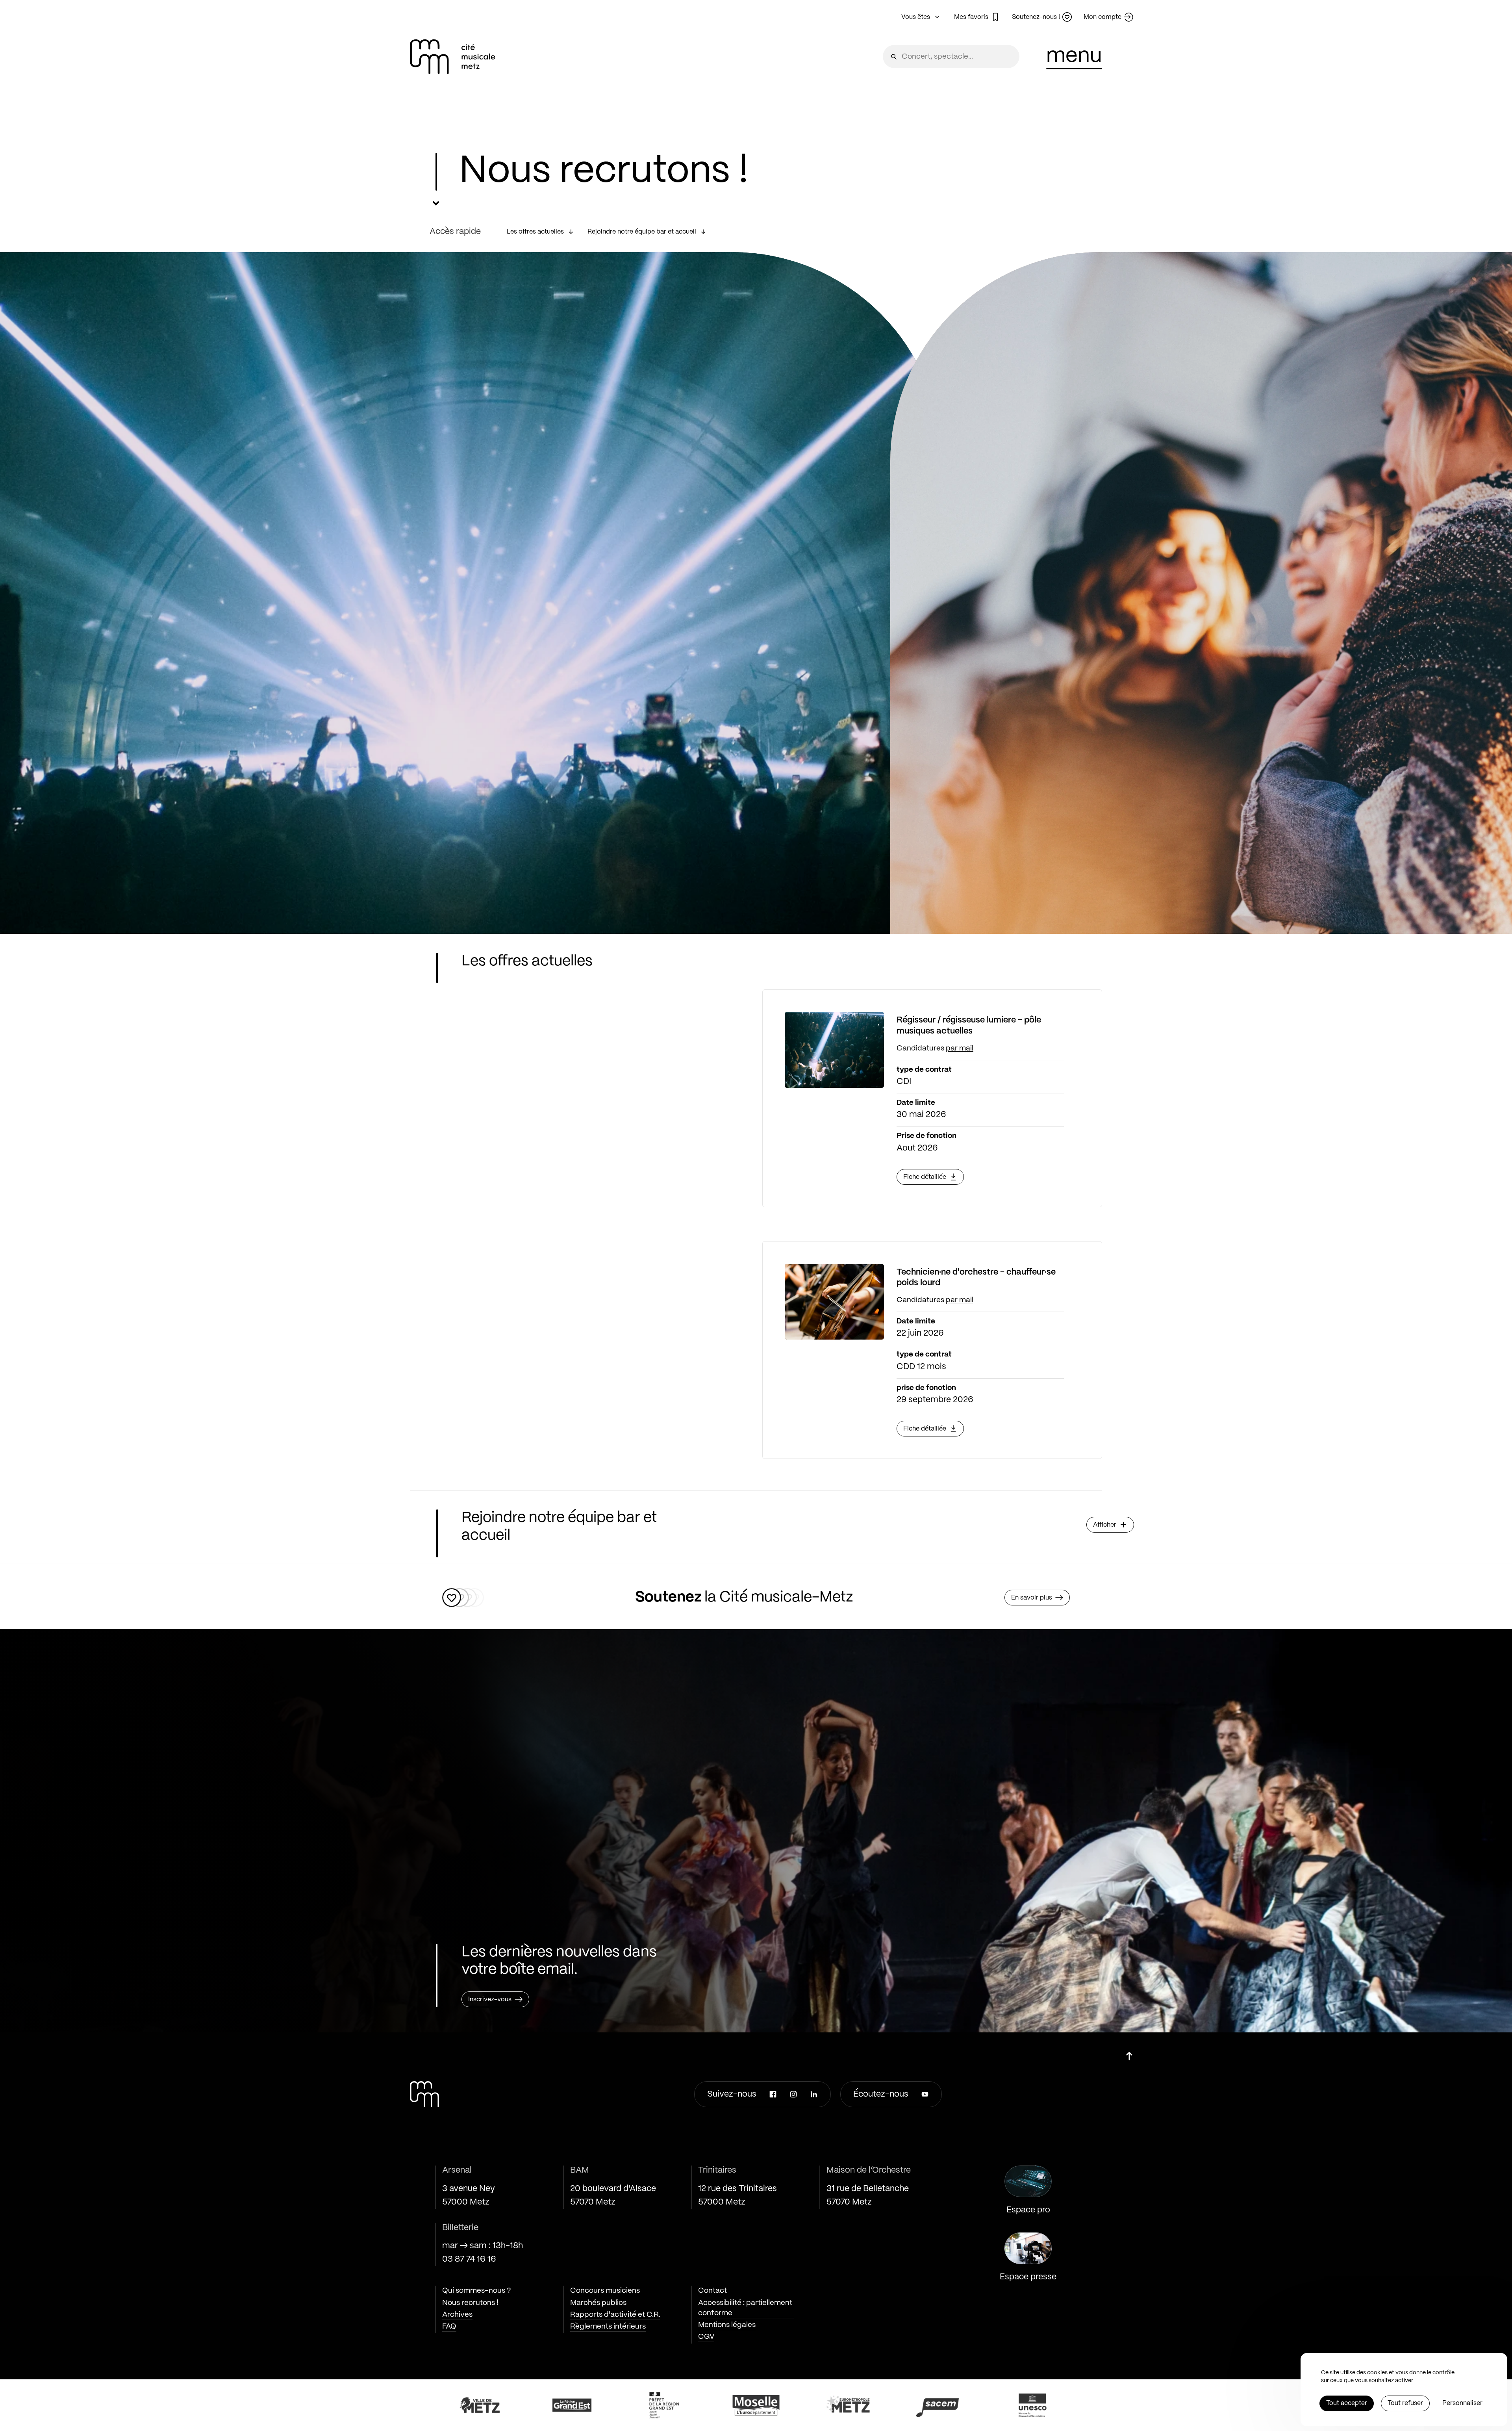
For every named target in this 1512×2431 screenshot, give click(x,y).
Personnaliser (1462, 2403)
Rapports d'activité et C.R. (615, 2315)
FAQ (449, 2327)
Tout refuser (1405, 2403)
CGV (706, 2337)
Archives (457, 2315)
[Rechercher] (894, 57)
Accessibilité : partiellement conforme (745, 2308)
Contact (712, 2291)
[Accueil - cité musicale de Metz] (452, 57)
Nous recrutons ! (470, 2303)
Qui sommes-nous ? (477, 2291)
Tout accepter (1347, 2403)
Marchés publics (598, 2303)
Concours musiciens (605, 2291)
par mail (960, 1048)
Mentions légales (727, 2325)
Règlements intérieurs (608, 2327)
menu (1074, 56)
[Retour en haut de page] (1129, 2053)
